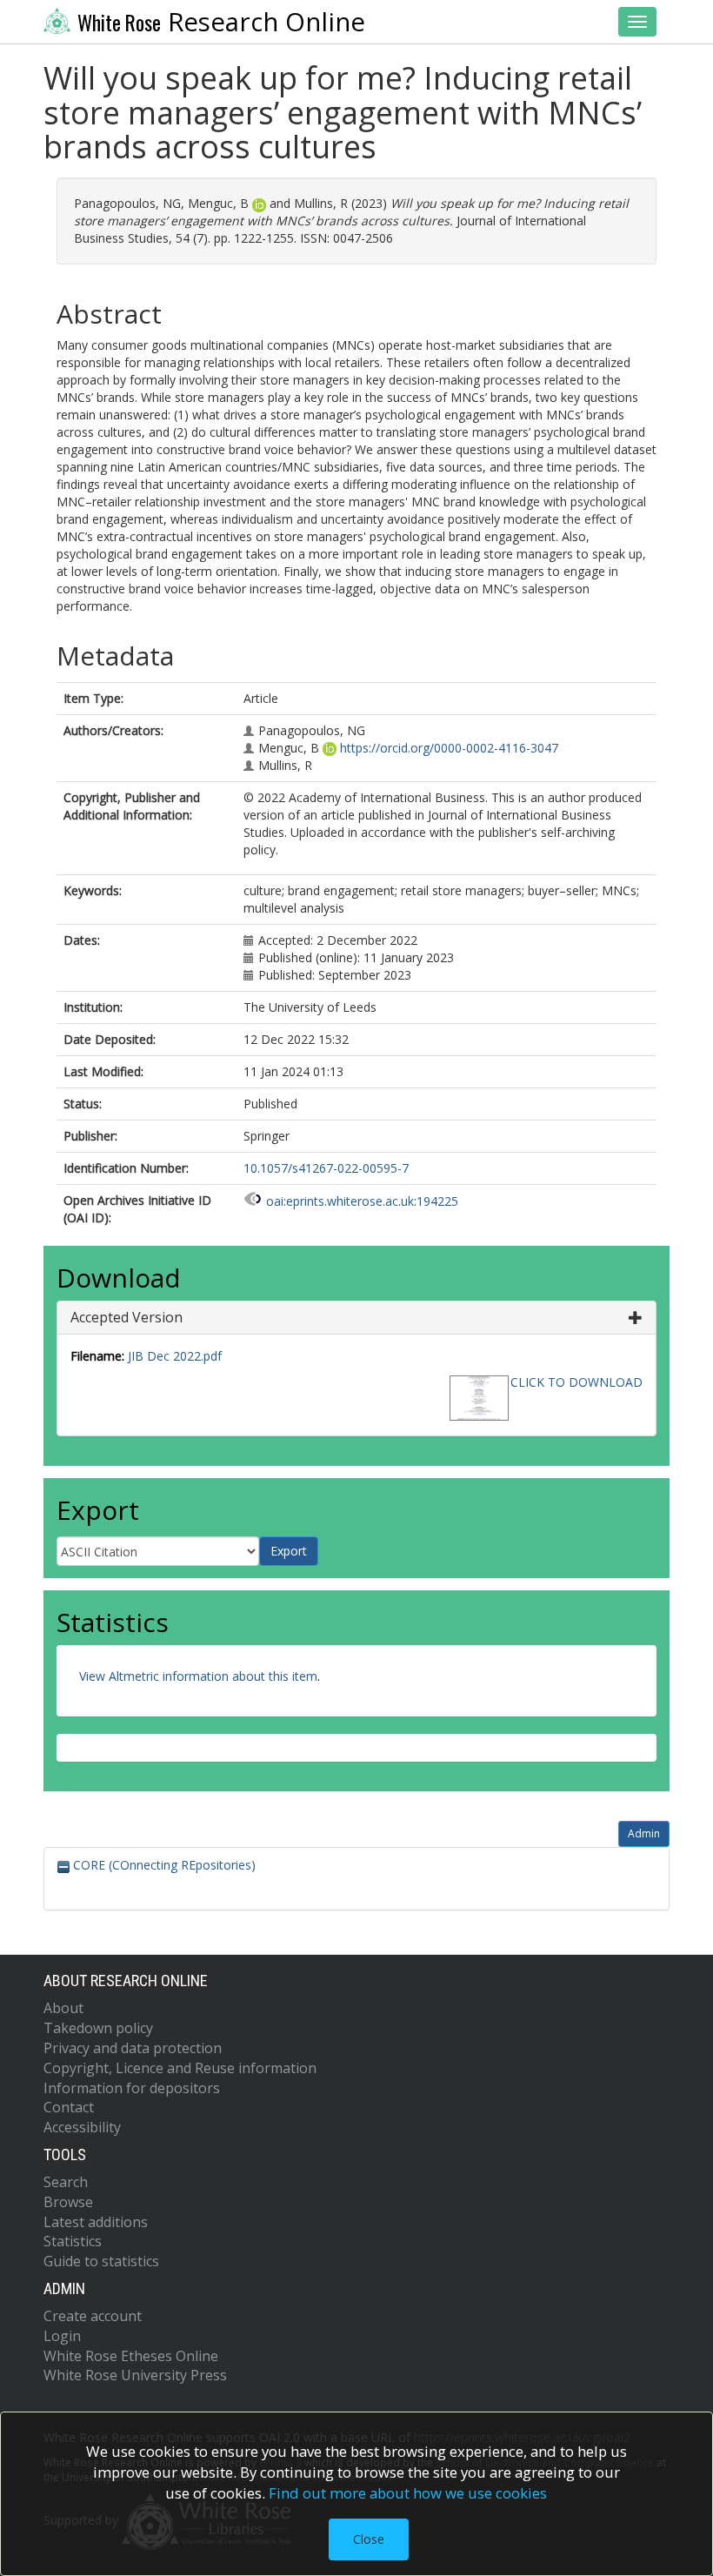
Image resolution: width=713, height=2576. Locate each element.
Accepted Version (127, 1317)
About (63, 2008)
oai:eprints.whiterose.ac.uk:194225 (362, 1201)
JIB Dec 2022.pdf (175, 1356)
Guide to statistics (101, 2261)
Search (66, 2182)
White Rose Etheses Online (131, 2356)
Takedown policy (98, 2028)
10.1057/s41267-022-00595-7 (326, 1168)
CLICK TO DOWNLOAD (576, 1382)
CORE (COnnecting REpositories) (163, 1865)
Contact (69, 2107)
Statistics (73, 2241)
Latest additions (96, 2222)
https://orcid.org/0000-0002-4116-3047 (449, 748)
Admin (644, 1833)
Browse (68, 2202)
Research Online (221, 22)
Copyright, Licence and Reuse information (180, 2068)
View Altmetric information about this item (198, 1676)
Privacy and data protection (133, 2048)
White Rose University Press (135, 2375)
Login (62, 2336)
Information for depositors (132, 2088)
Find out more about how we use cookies (408, 2493)
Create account (93, 2316)
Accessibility (82, 2127)
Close (369, 2539)
